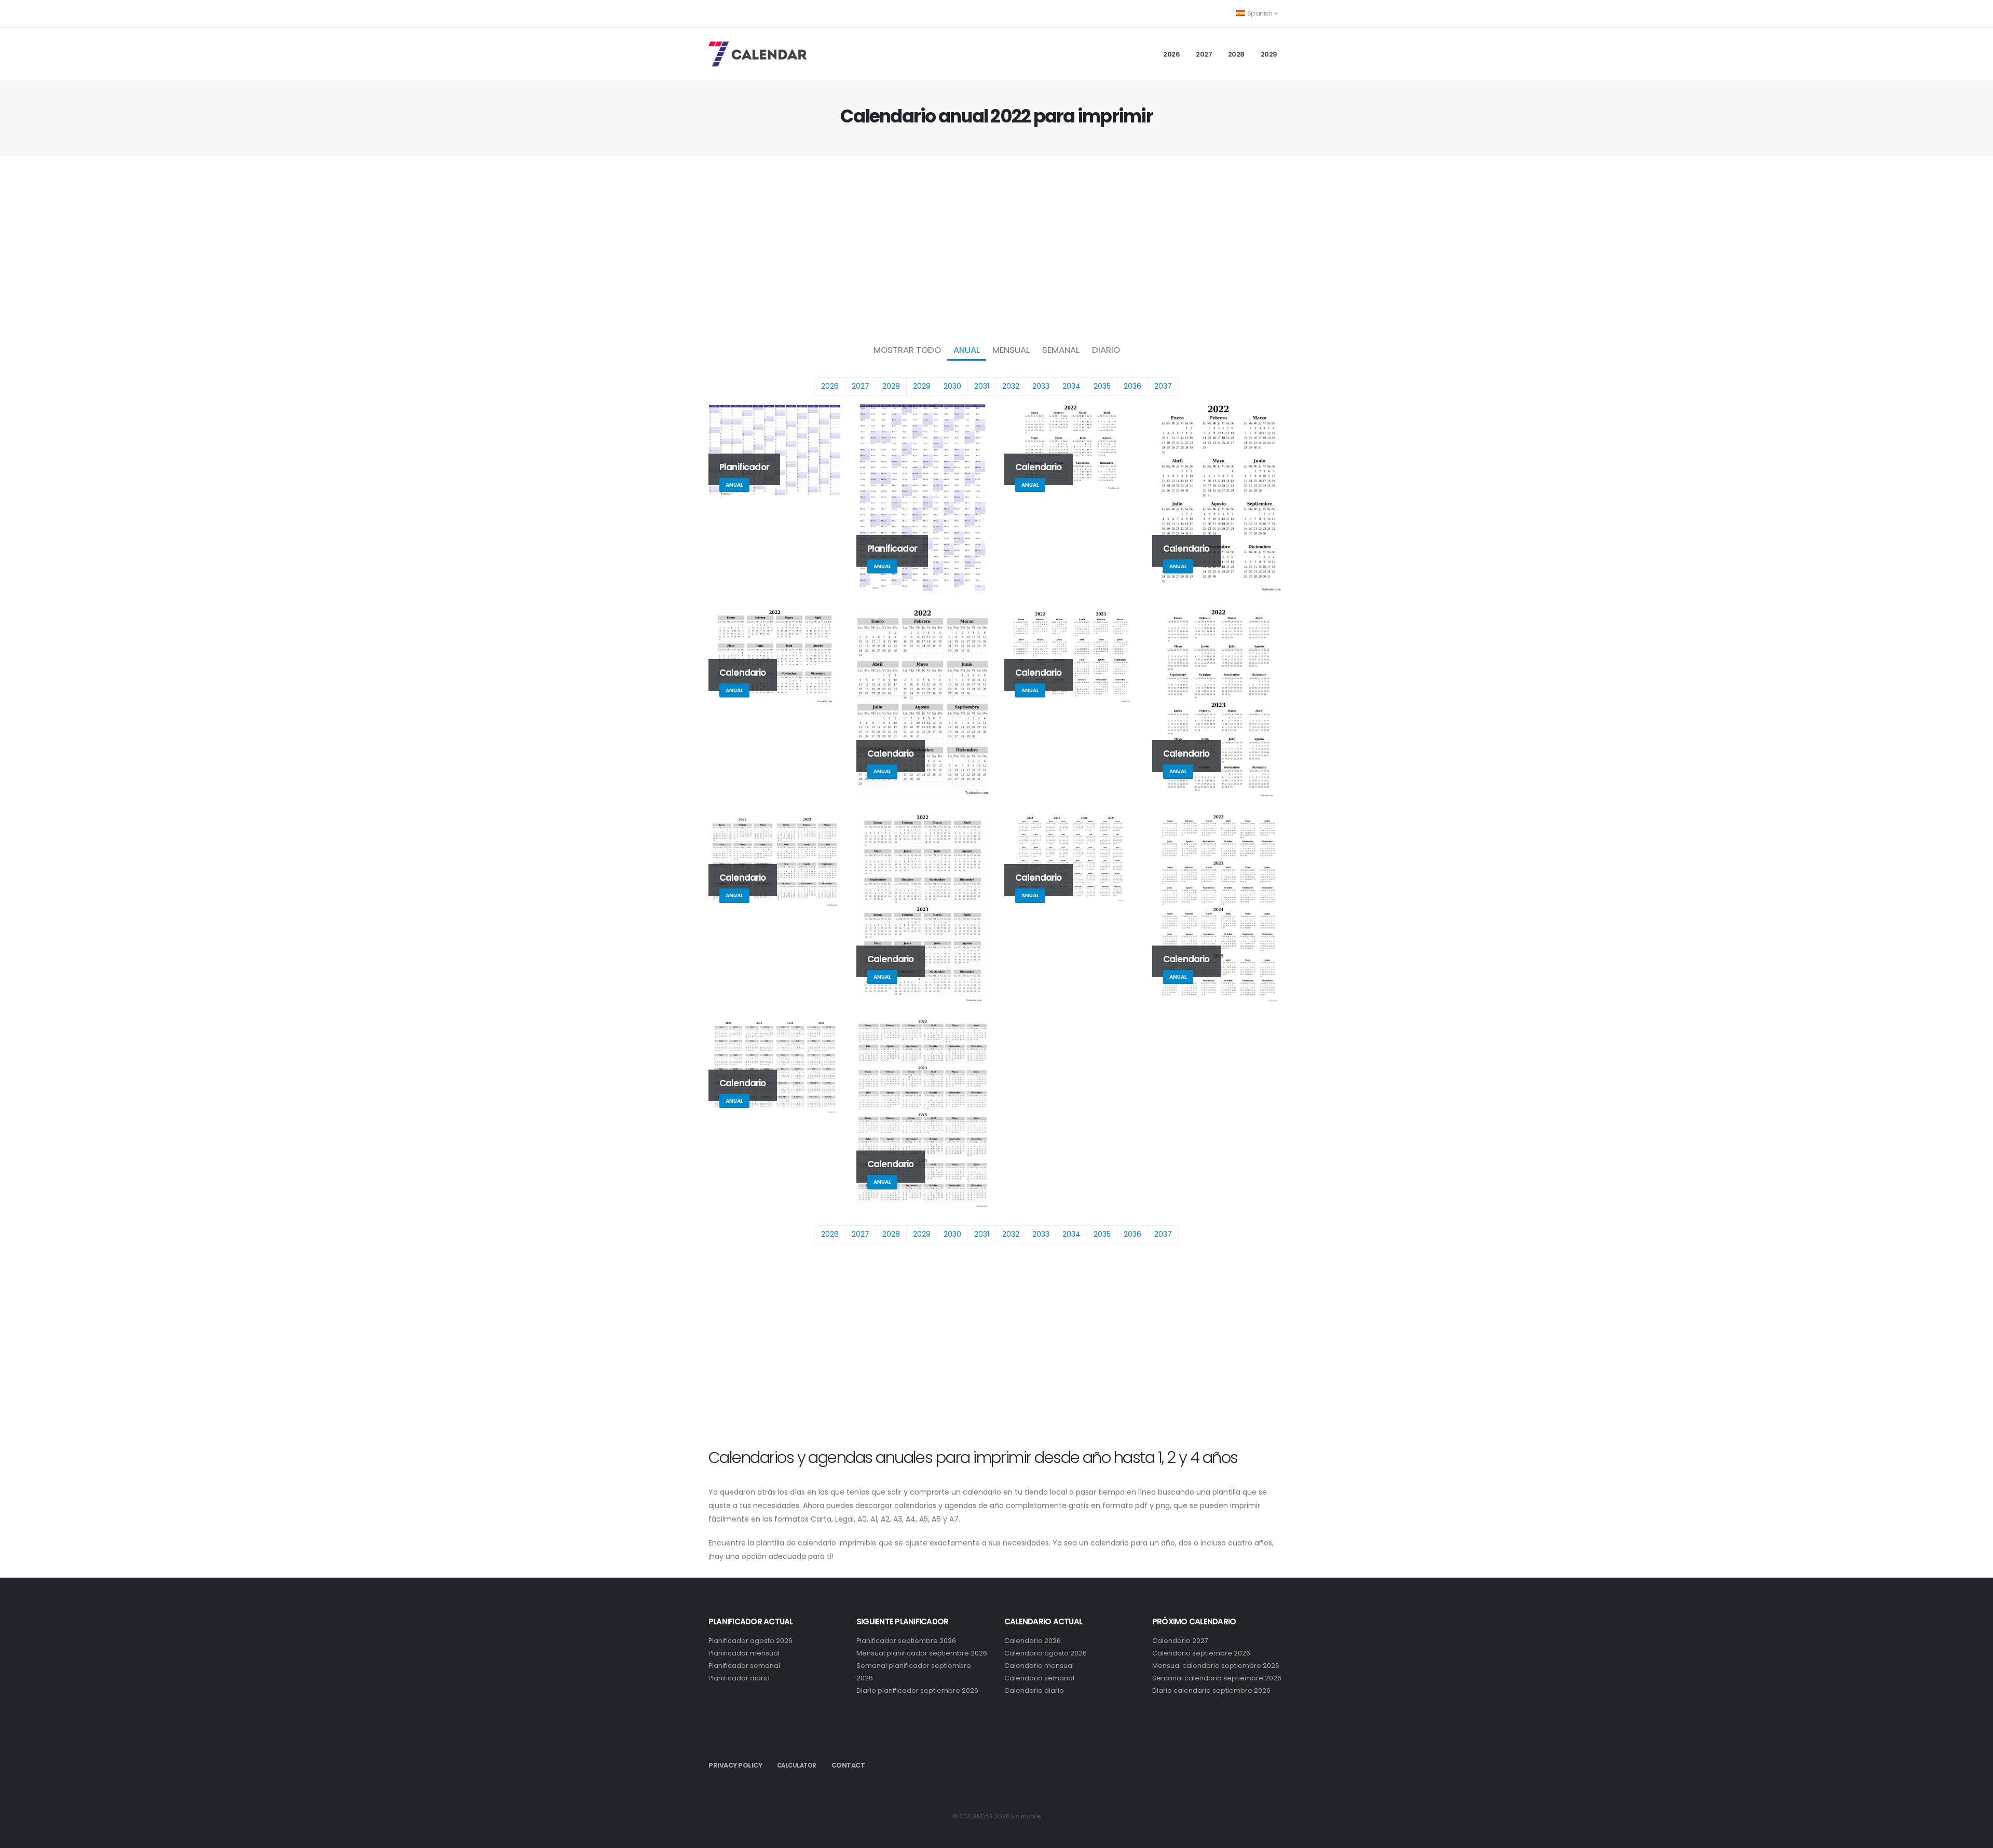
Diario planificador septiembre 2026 (917, 1690)
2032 (1011, 386)
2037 (1163, 386)
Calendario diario (1034, 1690)
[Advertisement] (996, 247)
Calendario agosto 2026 (1046, 1653)
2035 (1102, 386)
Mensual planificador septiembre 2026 (922, 1653)
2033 (1041, 386)
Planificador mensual (744, 1653)
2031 (982, 386)
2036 (1132, 386)
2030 (952, 386)
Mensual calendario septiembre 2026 (1216, 1666)
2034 (1071, 386)
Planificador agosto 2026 (750, 1641)
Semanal (1061, 350)
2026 (1171, 54)
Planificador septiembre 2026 (906, 1641)
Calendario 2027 (1180, 1641)
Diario (1106, 350)
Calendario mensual (1039, 1666)
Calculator (797, 1765)
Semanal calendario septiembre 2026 (1217, 1678)
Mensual (1011, 350)
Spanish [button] (1260, 13)
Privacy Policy (735, 1765)
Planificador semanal (744, 1666)
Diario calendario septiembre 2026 (1211, 1690)
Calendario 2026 (1033, 1641)
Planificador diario (739, 1678)
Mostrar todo (907, 350)
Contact (848, 1765)
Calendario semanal (1039, 1678)
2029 (1269, 54)
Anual (967, 350)
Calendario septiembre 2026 (1201, 1653)
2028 (1236, 54)
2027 (1204, 54)
